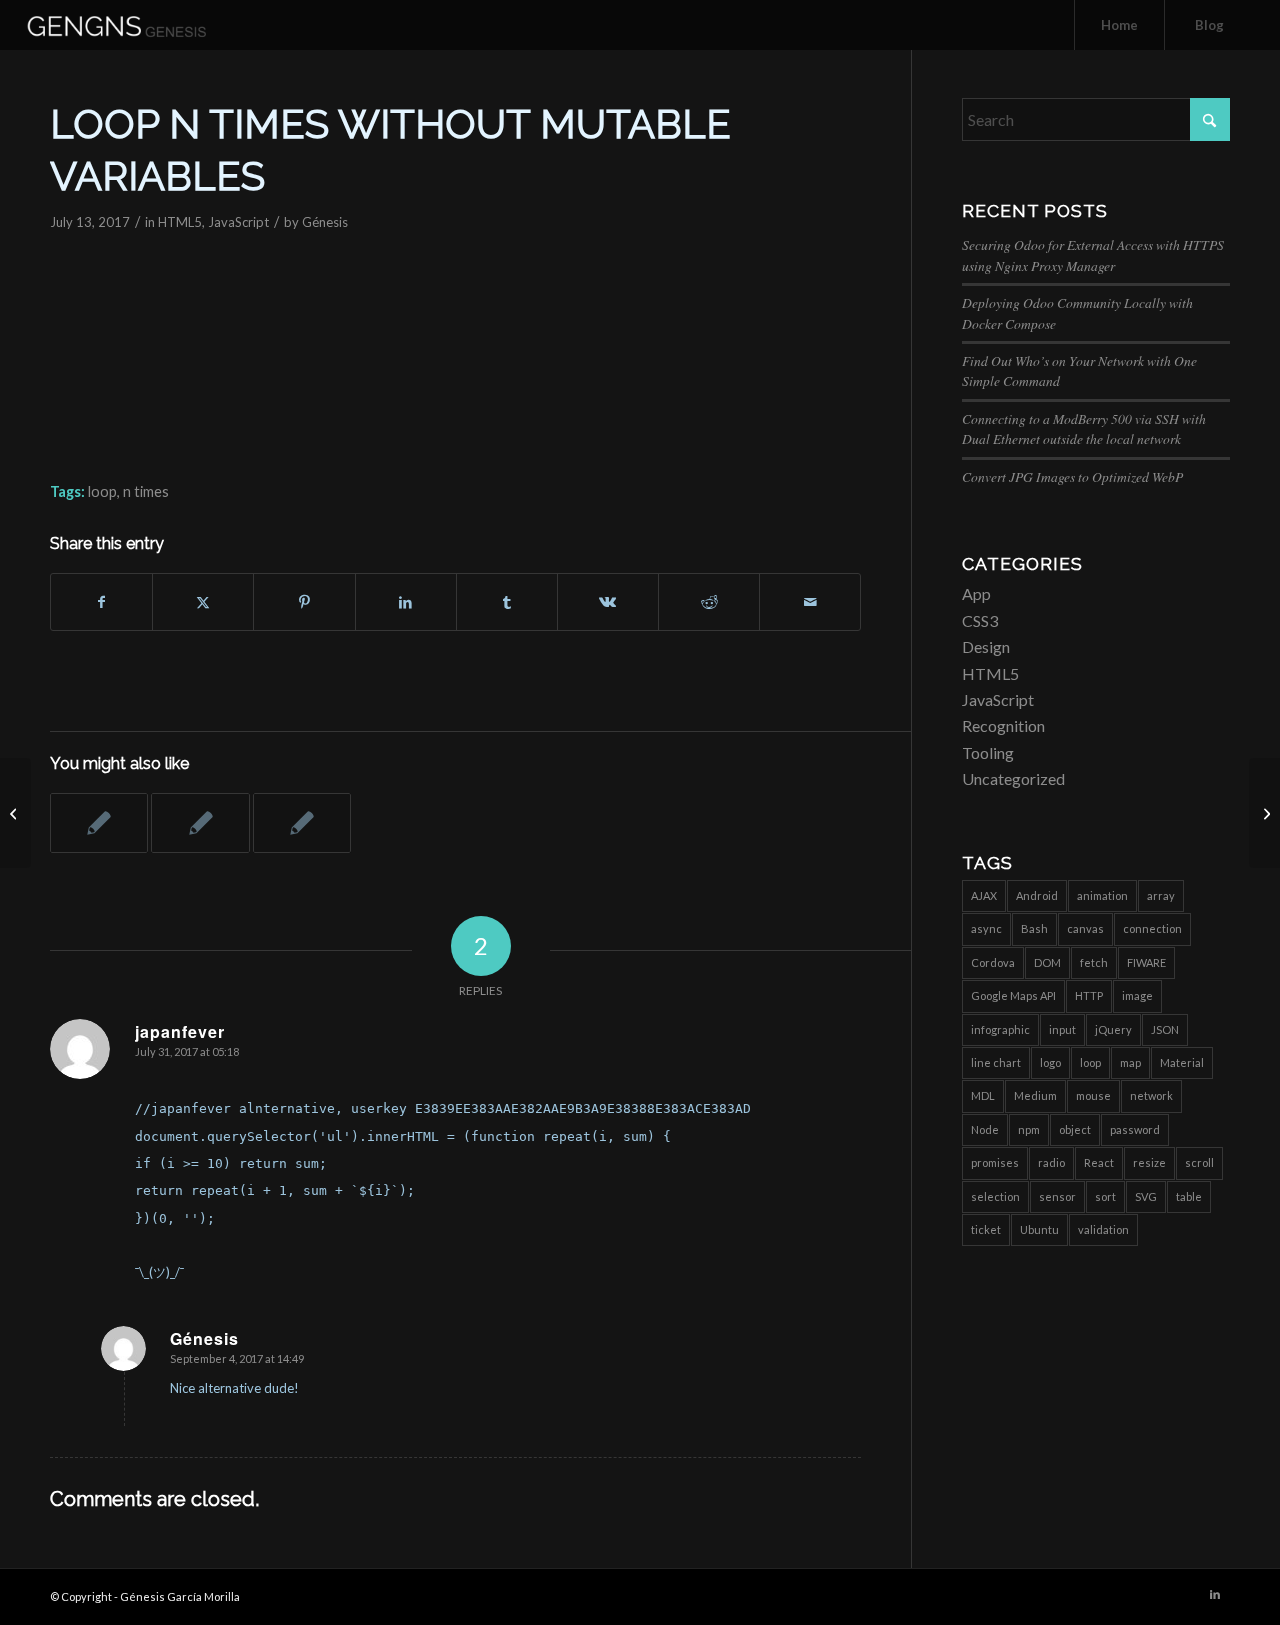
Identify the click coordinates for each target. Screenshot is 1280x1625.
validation (1103, 1229)
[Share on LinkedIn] (406, 602)
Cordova (993, 962)
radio (1051, 1162)
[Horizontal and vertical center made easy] (15, 813)
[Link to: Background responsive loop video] (99, 823)
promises (995, 1162)
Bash (1034, 928)
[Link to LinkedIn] (1215, 1594)
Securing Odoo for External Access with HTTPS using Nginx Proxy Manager (1093, 254)
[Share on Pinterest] (304, 602)
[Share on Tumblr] (507, 602)
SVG (1146, 1196)
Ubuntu (1039, 1229)
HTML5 (180, 222)
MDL (983, 1095)
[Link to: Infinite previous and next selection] (200, 823)
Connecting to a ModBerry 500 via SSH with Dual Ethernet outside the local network (1084, 428)
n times (146, 491)
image (1137, 995)
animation (1102, 895)
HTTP (1089, 995)
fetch (1094, 962)
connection (1152, 928)
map (1130, 1062)
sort (1105, 1196)
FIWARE (1146, 962)
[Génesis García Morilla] (139, 25)
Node (985, 1129)
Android (1037, 895)
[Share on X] (203, 602)
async (986, 928)
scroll (1199, 1162)
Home (1119, 25)
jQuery (1113, 1029)
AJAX (984, 895)
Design (986, 646)
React (1099, 1162)
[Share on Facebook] (101, 602)
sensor (1057, 1196)
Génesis (325, 222)
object (1075, 1129)
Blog (1209, 25)
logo (1050, 1062)
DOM (1047, 962)
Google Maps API (1013, 995)
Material (1182, 1062)
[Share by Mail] (810, 602)
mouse (1093, 1095)
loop (102, 491)
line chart (996, 1062)
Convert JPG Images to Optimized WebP (1072, 476)
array (1161, 895)
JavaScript (238, 222)
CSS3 (980, 620)
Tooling (988, 752)
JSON (1165, 1029)
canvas (1085, 928)
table (1189, 1196)
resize (1149, 1162)
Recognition (1003, 725)
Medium (1035, 1095)
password (1135, 1129)
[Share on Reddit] (709, 602)
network (1151, 1095)
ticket (986, 1229)
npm (1029, 1129)
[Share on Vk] (608, 602)
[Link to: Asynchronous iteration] (302, 823)
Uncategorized (1013, 778)
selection (995, 1196)
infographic (1000, 1029)
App (976, 593)
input (1062, 1029)
